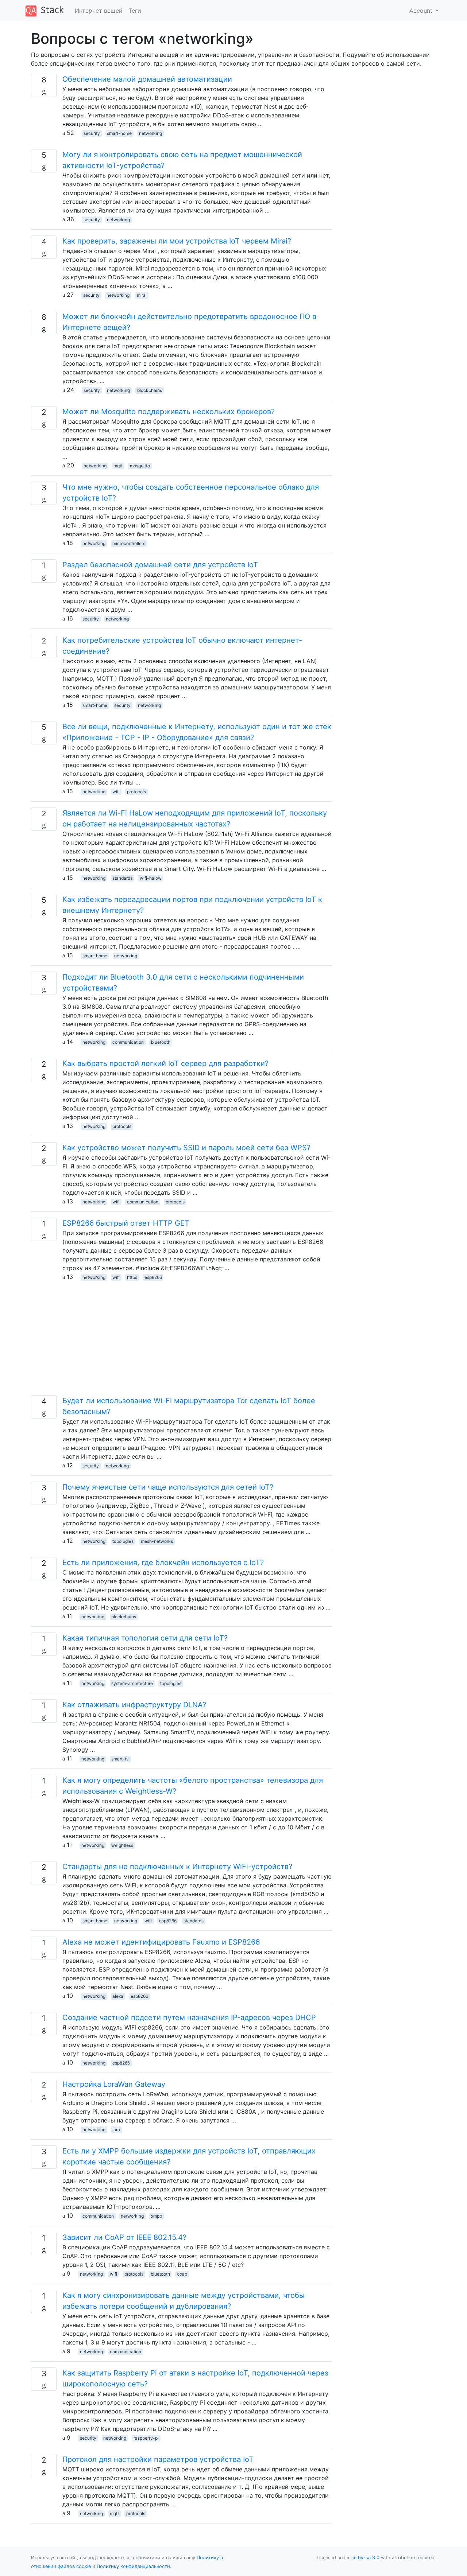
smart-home (119, 133)
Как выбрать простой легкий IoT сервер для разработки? (165, 1063)
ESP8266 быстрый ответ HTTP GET (126, 1223)
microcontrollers (129, 543)
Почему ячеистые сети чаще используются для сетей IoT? (168, 1487)
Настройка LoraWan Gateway (114, 2084)
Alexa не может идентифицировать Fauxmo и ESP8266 (161, 1942)
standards (122, 878)
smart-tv (120, 1759)
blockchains (150, 390)
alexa (118, 1996)
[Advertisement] (182, 1344)
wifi (116, 792)
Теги (135, 11)
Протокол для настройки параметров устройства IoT (158, 2459)
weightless (122, 1845)
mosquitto (140, 466)
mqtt (118, 466)
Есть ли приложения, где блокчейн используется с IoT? (163, 1563)
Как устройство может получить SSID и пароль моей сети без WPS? (186, 1148)
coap (182, 2274)
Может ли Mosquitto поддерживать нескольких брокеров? (169, 412)
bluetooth (161, 1042)
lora (116, 2130)
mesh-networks (157, 1541)
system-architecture (132, 1683)
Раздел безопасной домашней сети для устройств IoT (160, 565)
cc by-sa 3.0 (365, 2558)
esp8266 (153, 1277)
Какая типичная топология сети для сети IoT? (145, 1638)
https (132, 1277)
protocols (136, 792)
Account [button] (422, 11)
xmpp (157, 2216)
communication (128, 1042)
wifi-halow (151, 878)
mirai (142, 295)
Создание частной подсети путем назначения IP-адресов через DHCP (189, 2017)
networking (150, 133)
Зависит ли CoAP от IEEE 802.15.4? (124, 2237)
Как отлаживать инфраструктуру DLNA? (134, 1705)
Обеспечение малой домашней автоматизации (147, 79)
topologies (123, 1541)
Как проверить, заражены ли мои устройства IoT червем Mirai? (177, 241)
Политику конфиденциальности (133, 2566)
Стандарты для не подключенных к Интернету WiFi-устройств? (177, 1867)
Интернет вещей (99, 11)
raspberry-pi (146, 2438)
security (92, 133)
